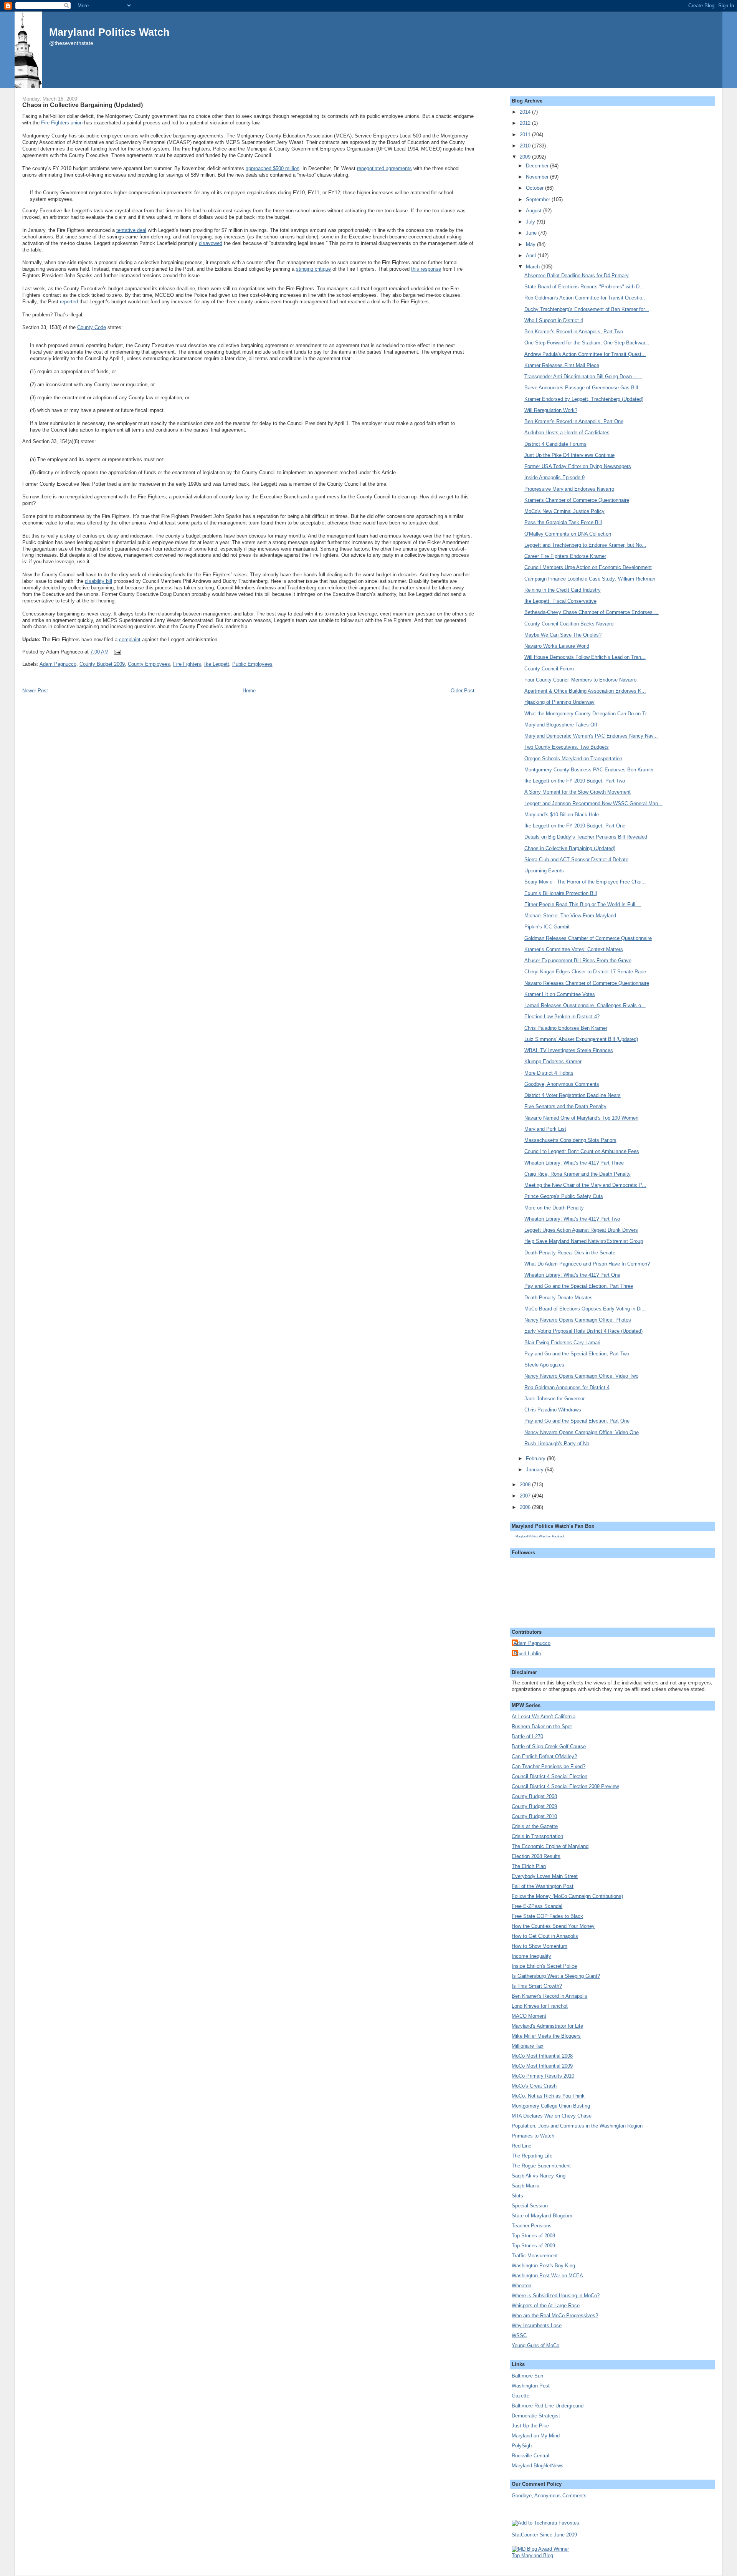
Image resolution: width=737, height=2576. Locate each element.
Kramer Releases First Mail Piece (562, 365)
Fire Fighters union (62, 123)
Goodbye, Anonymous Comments (562, 1084)
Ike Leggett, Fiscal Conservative (560, 601)
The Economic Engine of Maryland (550, 1846)
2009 (526, 157)
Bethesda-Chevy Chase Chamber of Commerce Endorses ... (592, 612)
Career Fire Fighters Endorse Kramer (565, 556)
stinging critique (313, 269)
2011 (526, 135)
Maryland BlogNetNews (538, 2466)
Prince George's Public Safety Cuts (564, 1196)
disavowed (211, 243)
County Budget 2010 (534, 1816)
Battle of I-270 (527, 1736)
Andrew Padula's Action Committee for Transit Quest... (585, 354)
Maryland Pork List (545, 1129)
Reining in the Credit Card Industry (563, 590)
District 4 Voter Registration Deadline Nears (573, 1095)
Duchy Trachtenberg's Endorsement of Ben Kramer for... (587, 309)
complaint (130, 639)
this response (426, 269)
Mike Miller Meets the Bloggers (546, 2036)
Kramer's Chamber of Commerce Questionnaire (577, 500)
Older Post (463, 691)
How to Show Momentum (540, 1946)
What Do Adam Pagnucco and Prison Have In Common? (587, 1264)
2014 (526, 112)
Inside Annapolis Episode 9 (554, 477)
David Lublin (527, 1654)
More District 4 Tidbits (549, 1073)
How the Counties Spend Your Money (553, 1926)
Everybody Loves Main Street (545, 1876)
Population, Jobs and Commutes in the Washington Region (577, 2126)
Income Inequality (531, 1956)
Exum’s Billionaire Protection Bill (561, 893)
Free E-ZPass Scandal (537, 1906)
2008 (526, 1485)
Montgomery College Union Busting (551, 2106)
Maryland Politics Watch (109, 32)
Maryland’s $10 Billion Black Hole (562, 815)
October (535, 188)
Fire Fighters (187, 664)
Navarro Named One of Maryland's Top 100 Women (581, 1118)
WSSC (519, 2335)
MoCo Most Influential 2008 (542, 2056)
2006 (526, 1507)
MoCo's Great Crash (534, 2086)
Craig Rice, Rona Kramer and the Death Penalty (578, 1174)
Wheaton (521, 2286)
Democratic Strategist (536, 2416)
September (539, 199)
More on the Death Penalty (554, 1208)
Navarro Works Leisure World (557, 646)
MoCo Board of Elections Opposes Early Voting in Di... (585, 1309)
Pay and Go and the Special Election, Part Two (577, 1354)
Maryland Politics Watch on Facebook (540, 1536)
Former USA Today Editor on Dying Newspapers (578, 466)
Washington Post (531, 2386)
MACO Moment (529, 2016)
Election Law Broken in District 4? (562, 1017)
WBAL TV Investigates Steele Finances (569, 1050)
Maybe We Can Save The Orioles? (563, 635)
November (538, 177)
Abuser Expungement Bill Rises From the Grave (578, 960)
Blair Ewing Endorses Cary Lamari (562, 1343)
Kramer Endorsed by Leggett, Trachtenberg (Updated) (584, 399)
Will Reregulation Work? (551, 410)
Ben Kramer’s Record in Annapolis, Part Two (574, 332)
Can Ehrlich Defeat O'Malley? (544, 1756)
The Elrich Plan (529, 1866)
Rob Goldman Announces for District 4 (567, 1387)
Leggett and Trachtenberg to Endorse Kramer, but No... (585, 545)
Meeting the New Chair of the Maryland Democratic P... (585, 1185)
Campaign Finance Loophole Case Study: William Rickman (590, 579)
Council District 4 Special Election (549, 1776)
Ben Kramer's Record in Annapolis (549, 1996)
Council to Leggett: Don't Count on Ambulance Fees (582, 1151)
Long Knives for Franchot (540, 2006)
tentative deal (131, 230)
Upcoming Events (544, 871)
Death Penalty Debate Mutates (559, 1298)
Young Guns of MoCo (535, 2345)
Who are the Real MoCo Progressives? (555, 2315)
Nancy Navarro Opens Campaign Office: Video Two (581, 1376)
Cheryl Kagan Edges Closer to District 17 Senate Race (585, 972)
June (532, 233)
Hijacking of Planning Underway (559, 702)
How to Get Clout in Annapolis (545, 1936)
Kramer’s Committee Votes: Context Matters (574, 949)
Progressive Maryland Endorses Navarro (569, 489)
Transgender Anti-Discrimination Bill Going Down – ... (583, 376)
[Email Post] (116, 652)
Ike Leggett (217, 664)
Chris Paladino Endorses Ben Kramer (566, 1028)
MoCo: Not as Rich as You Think (548, 2096)
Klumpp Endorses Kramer (553, 1061)
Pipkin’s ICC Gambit (547, 927)
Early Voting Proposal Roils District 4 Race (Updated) (583, 1331)
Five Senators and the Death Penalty (565, 1106)
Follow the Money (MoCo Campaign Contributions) (567, 1896)
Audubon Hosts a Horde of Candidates (567, 433)
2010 (526, 146)
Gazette (521, 2396)
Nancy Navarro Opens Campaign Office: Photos (578, 1320)
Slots (517, 2196)
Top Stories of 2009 (533, 2246)
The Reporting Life (532, 2156)
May (531, 244)
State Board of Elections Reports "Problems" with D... (584, 287)
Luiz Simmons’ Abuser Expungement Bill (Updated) (581, 1039)
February (536, 1458)
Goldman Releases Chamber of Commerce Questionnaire (588, 938)
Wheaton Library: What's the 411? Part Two (572, 1219)
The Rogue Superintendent (541, 2166)
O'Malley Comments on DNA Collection (568, 534)
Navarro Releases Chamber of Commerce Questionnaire (587, 983)
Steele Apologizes (544, 1365)
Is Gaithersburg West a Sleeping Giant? (556, 1976)
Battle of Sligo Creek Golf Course (549, 1746)
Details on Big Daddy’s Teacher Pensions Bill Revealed (586, 837)
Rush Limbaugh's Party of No (557, 1444)
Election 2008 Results (536, 1856)
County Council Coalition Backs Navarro (569, 624)
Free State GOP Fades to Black (547, 1916)
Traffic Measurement (535, 2256)
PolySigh (522, 2446)
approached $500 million (273, 168)
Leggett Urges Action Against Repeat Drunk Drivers (581, 1230)
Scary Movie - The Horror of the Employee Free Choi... (585, 882)
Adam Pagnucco (58, 664)
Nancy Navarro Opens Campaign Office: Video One (582, 1432)
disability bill (98, 581)
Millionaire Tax (528, 2046)
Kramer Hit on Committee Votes (560, 994)
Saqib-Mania (525, 2186)
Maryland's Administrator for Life (547, 2026)
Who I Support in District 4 (554, 320)
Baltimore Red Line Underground (548, 2406)
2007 (526, 1496)
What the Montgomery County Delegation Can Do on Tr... (588, 714)
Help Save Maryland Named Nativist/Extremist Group (584, 1241)
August (535, 211)
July (531, 222)
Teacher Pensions (532, 2226)
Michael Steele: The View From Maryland (570, 916)
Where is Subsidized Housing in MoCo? (556, 2296)
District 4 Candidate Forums (555, 444)
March (534, 267)
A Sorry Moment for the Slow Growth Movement (578, 792)
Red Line (521, 2146)
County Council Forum (549, 669)
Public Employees (252, 664)
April (532, 256)
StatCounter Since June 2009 (544, 2535)
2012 (526, 123)
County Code (92, 327)
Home (249, 691)
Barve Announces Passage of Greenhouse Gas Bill (581, 388)
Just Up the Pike (530, 2426)
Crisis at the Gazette (535, 1826)
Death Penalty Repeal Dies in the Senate (570, 1253)
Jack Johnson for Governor (554, 1399)
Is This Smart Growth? (537, 1986)
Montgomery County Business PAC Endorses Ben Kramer (589, 770)
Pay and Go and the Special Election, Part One (577, 1421)
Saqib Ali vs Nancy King (539, 2176)
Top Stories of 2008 (533, 2236)
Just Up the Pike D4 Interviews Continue (569, 455)
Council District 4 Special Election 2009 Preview (565, 1786)
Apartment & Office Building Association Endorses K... (585, 691)
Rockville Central (530, 2456)
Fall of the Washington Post (543, 1886)
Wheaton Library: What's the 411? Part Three (574, 1163)
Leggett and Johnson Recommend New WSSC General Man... (593, 803)
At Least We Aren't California (544, 1717)
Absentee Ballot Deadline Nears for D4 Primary (577, 275)
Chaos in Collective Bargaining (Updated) (83, 105)
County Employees (149, 664)
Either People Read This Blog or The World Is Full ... (583, 904)
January (535, 1470)
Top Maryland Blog (532, 2555)
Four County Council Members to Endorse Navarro (580, 680)
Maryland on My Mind (536, 2436)
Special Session (530, 2206)
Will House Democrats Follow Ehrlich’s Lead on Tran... (585, 657)
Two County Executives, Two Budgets (567, 747)
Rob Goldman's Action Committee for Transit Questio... (586, 298)
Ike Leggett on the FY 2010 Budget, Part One (575, 826)
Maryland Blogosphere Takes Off (561, 725)
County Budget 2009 (102, 664)
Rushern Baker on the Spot (542, 1726)
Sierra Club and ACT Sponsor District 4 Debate (576, 859)
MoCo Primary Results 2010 (543, 2076)
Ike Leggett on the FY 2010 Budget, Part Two (575, 781)
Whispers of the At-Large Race (546, 2305)
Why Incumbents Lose (537, 2325)
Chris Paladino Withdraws (553, 1410)
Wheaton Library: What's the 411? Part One (572, 1275)
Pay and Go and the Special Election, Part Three (579, 1286)
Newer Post (35, 691)
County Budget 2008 (534, 1796)
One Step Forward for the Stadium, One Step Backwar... (587, 343)
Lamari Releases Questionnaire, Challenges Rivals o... (585, 1005)
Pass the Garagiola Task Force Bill (563, 522)
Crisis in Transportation (537, 1836)
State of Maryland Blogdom (542, 2216)
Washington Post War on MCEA (547, 2276)
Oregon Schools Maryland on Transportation (573, 759)
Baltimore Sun (527, 2376)
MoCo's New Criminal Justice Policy (564, 511)
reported (69, 302)
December (538, 166)
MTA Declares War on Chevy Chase (552, 2116)
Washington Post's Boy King (543, 2266)
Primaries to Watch (533, 2136)
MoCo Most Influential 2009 (542, 2066)
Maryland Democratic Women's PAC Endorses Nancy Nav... (591, 736)
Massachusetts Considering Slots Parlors (570, 1140)
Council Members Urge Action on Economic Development (588, 567)
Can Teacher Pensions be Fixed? (549, 1766)
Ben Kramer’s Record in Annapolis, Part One (574, 421)
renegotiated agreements (384, 168)
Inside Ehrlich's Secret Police (544, 1966)
